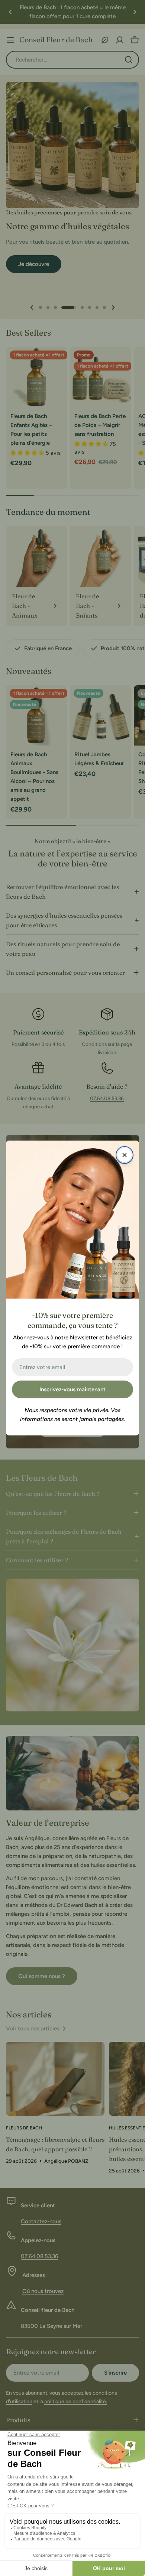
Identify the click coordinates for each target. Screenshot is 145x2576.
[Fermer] (125, 1155)
